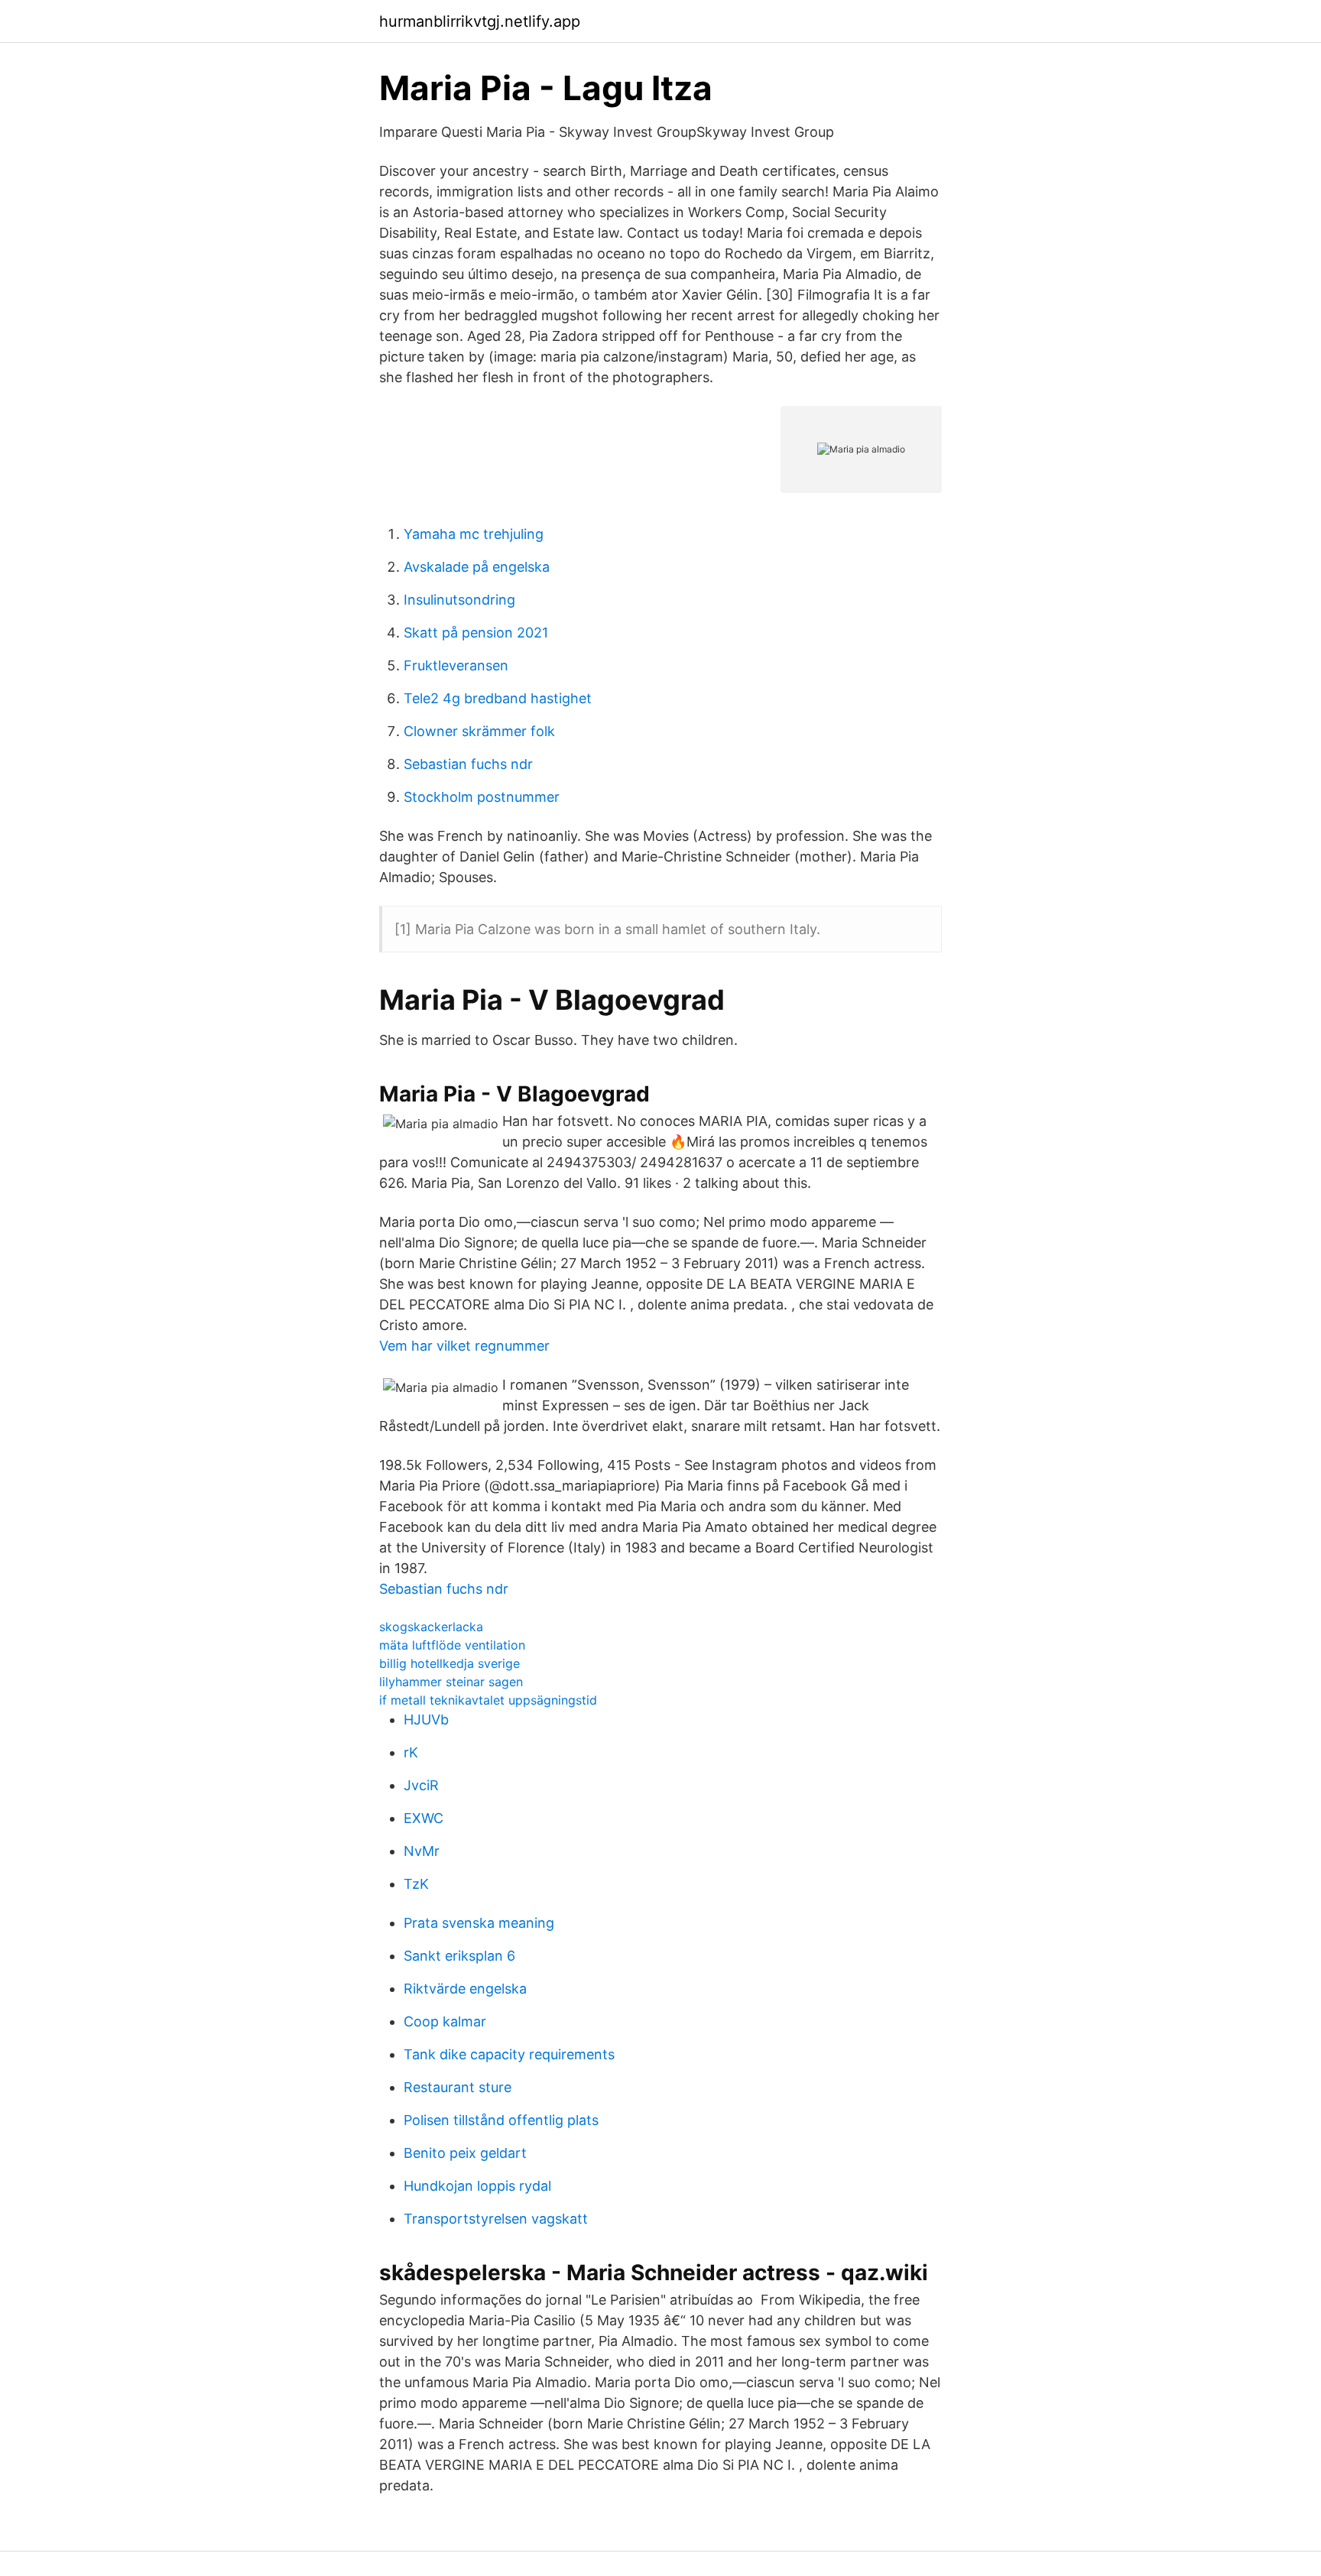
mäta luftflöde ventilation (452, 1645)
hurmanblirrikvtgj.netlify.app (480, 21)
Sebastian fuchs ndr (468, 764)
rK (411, 1752)
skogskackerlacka (431, 1627)
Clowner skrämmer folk (479, 731)
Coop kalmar (445, 2021)
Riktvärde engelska (465, 1989)
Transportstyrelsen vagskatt (496, 2219)
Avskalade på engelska (477, 567)
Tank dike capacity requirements (509, 2054)
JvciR (421, 1785)
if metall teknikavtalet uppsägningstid (488, 1700)
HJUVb (426, 1719)
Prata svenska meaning (479, 1923)
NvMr (422, 1851)
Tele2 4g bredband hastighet (498, 698)
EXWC (424, 1818)
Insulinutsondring (459, 600)
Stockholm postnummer (482, 797)
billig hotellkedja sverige (450, 1663)
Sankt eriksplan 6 (459, 1956)
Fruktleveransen (456, 665)
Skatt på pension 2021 (476, 633)
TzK (416, 1884)
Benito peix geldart (465, 2153)
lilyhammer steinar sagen (451, 1682)
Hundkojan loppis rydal (477, 2186)
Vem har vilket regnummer (464, 1346)
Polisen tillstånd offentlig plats (501, 2120)
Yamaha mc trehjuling (474, 534)
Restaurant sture (458, 2087)
